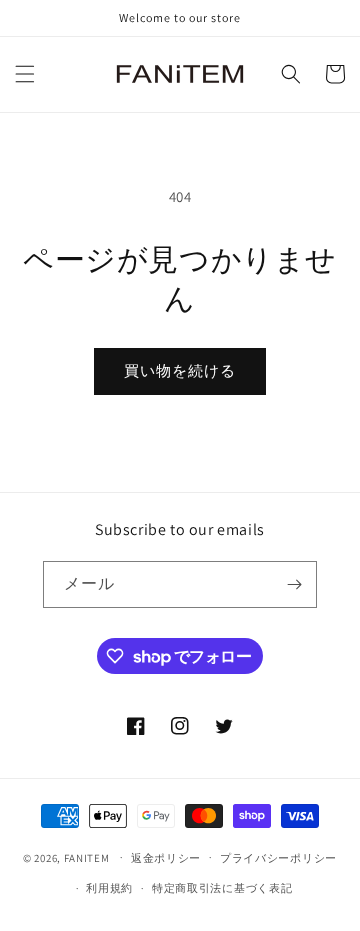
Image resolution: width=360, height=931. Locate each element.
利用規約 (109, 888)
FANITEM (87, 857)
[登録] (294, 584)
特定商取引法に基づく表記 (222, 888)
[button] (25, 74)
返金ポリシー (166, 858)
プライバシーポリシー (278, 858)
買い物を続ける (180, 370)
